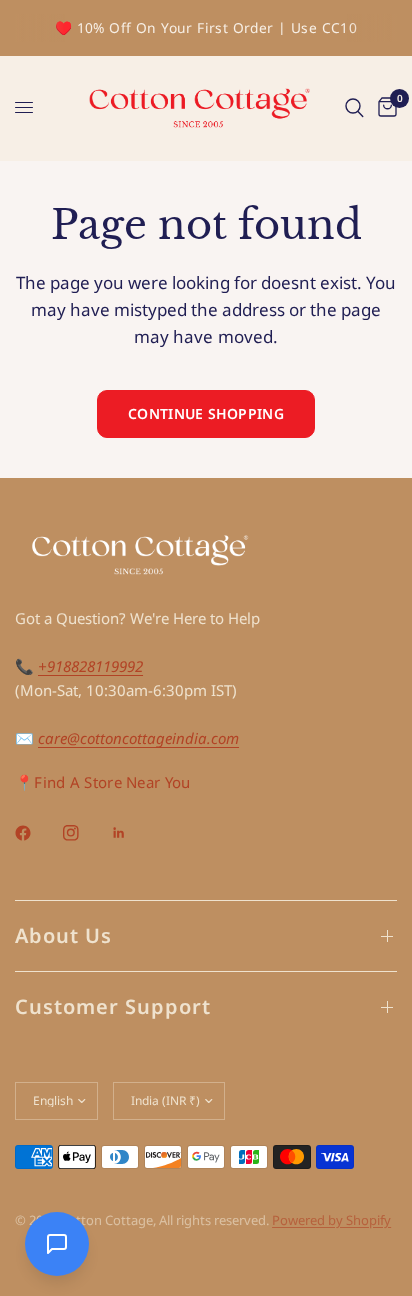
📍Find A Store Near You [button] (103, 782)
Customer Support (113, 1006)
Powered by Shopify (331, 1220)
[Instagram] (85, 833)
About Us (63, 935)
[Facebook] (37, 833)
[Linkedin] (133, 833)
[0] (384, 108)
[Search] (354, 108)
